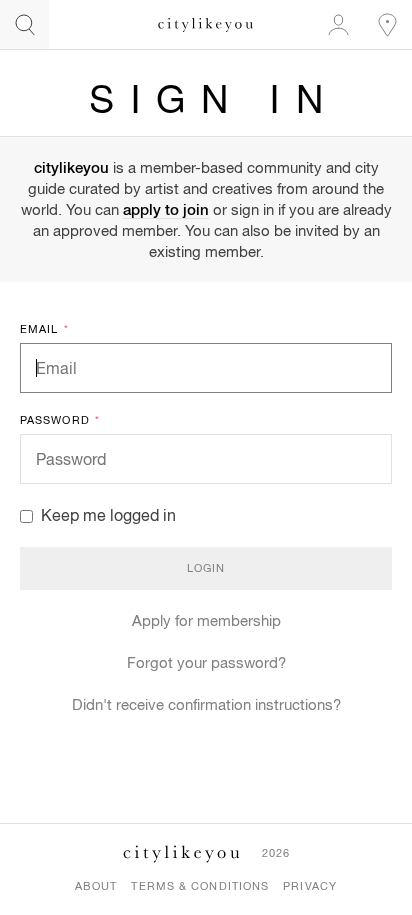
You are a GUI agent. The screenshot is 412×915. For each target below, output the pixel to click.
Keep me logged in (108, 515)
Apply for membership (206, 620)
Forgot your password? (206, 662)
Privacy (310, 886)
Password (60, 420)
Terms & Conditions (200, 886)
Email (44, 329)
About (96, 886)
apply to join (166, 209)
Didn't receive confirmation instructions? (206, 704)
